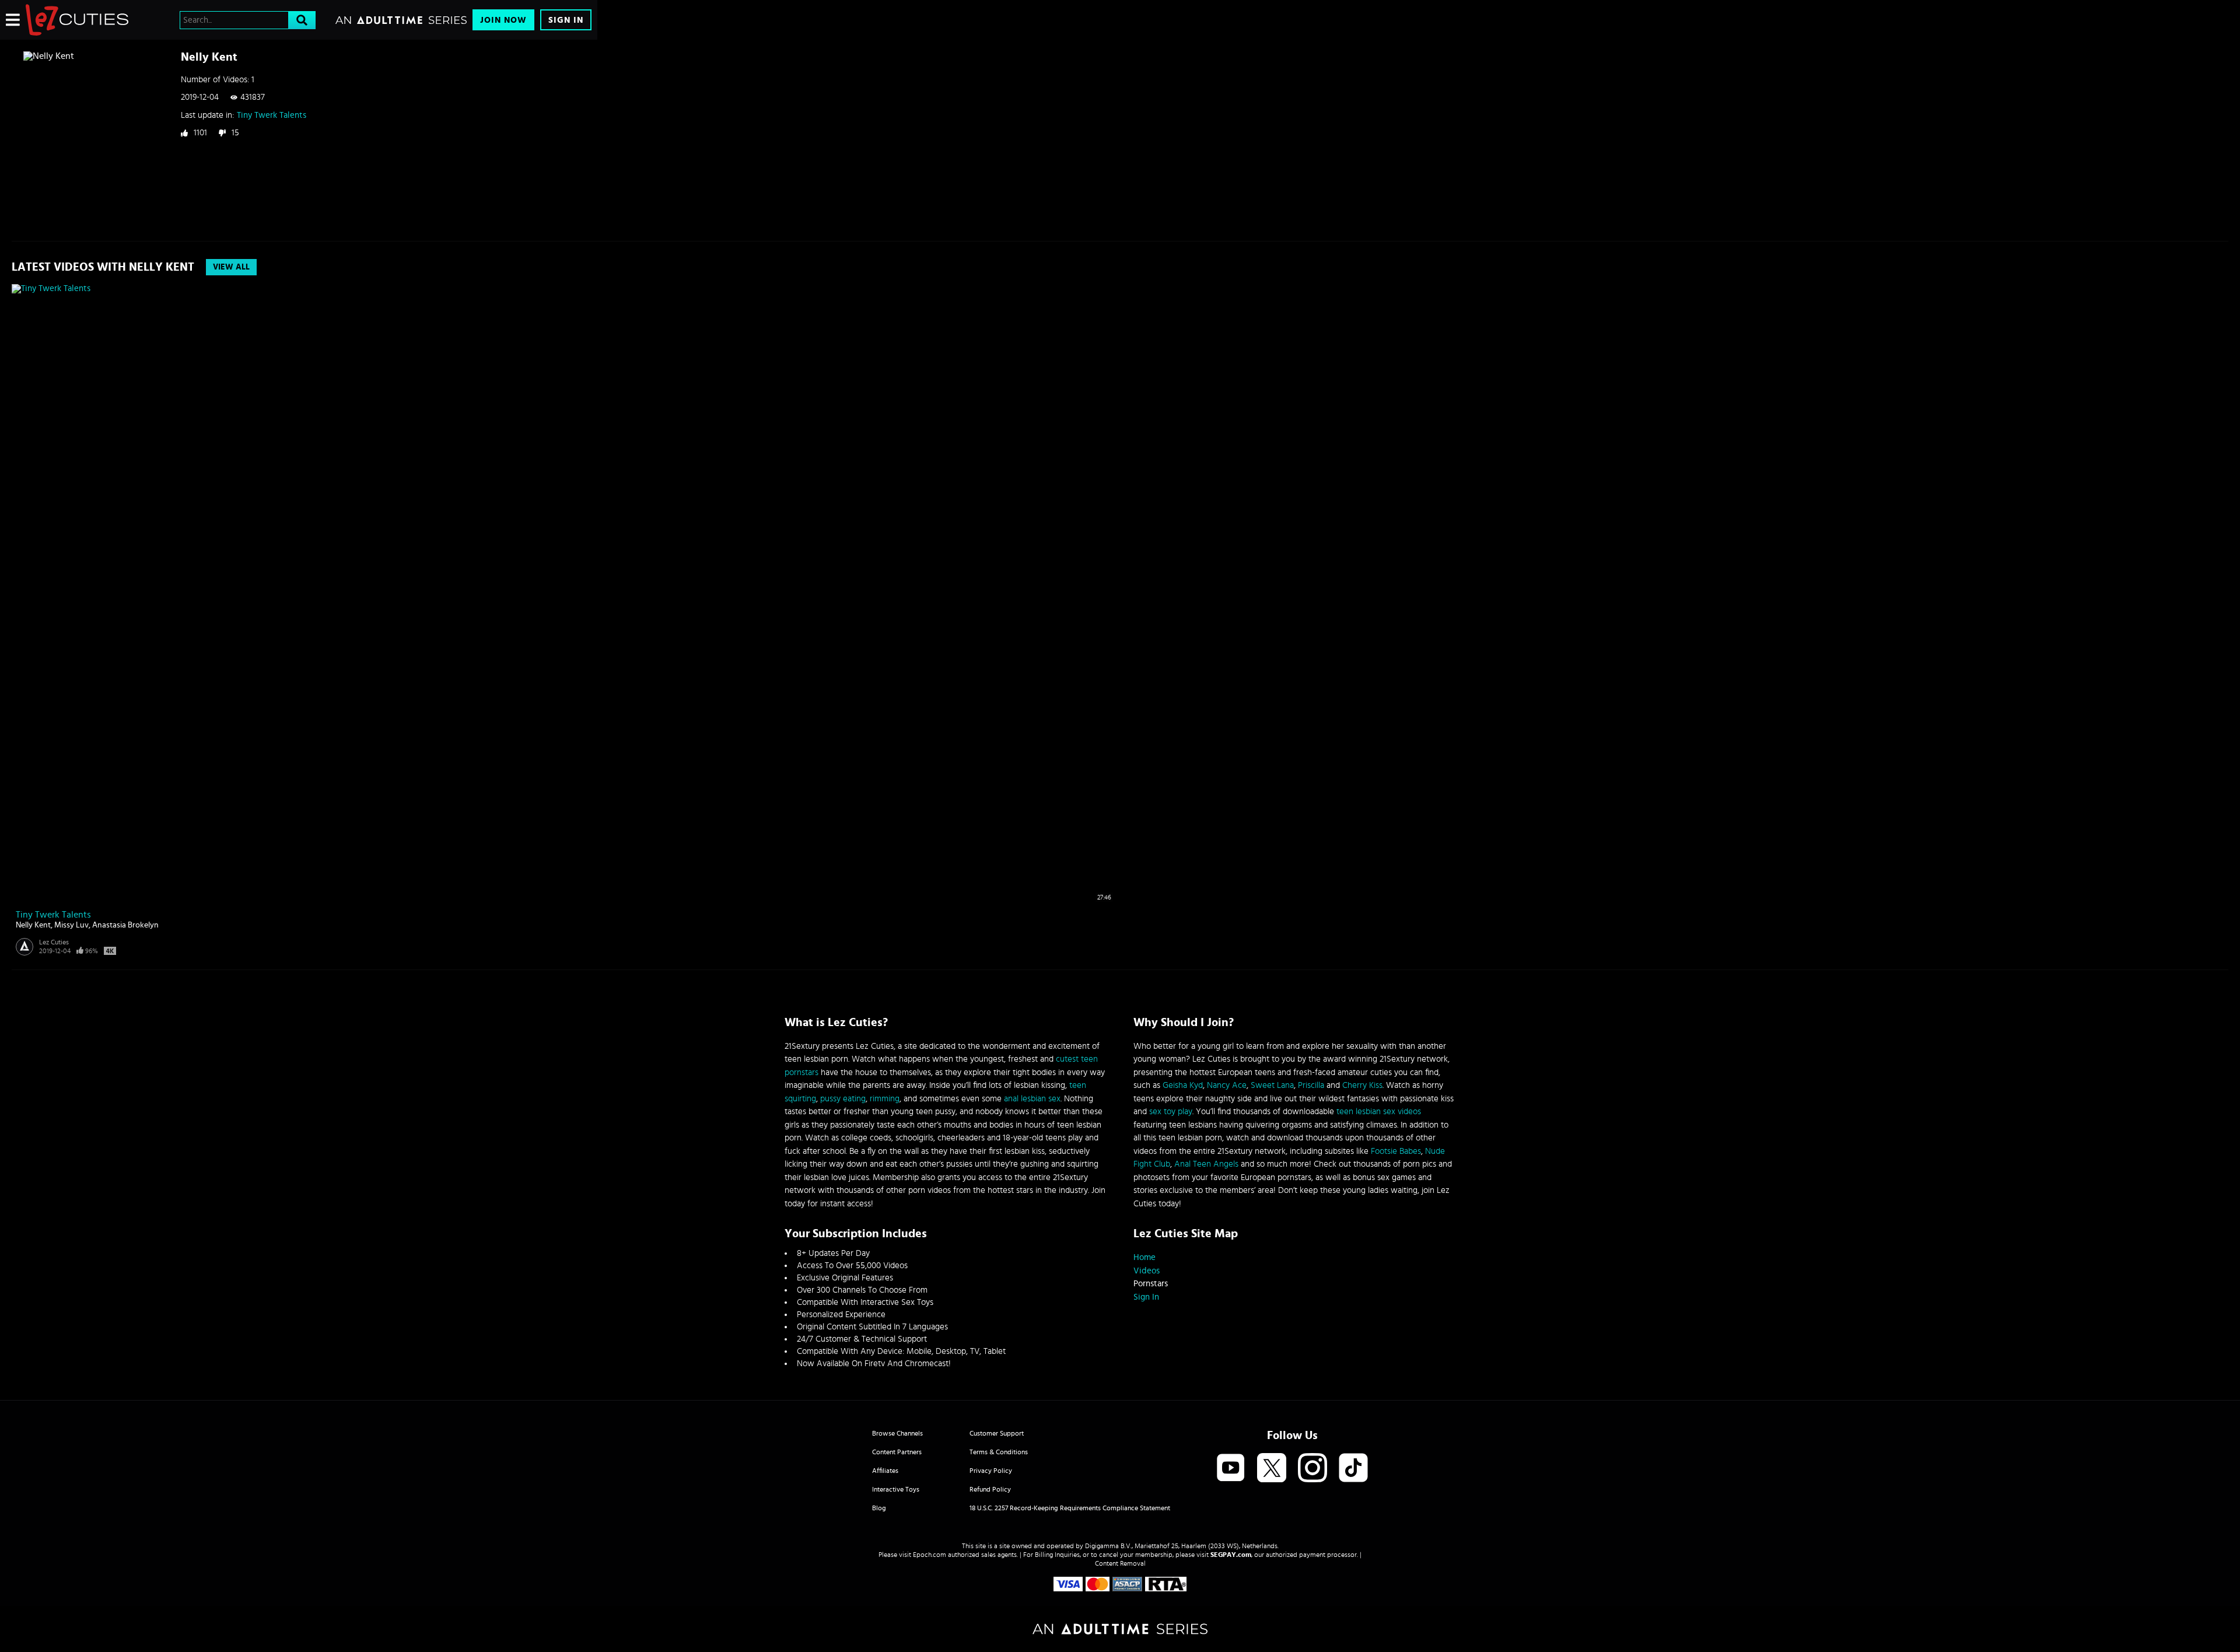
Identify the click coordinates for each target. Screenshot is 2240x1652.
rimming (885, 1099)
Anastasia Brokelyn (125, 925)
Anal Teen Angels (1206, 1164)
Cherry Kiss (1362, 1085)
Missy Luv (71, 925)
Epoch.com (930, 1555)
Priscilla (1311, 1085)
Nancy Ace (1227, 1085)
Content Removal (1120, 1563)
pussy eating (843, 1099)
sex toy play (1171, 1112)
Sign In (566, 20)
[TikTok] (1353, 1469)
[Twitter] (1272, 1469)
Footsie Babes (1396, 1151)
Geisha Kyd (1183, 1085)
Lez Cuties (54, 942)
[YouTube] (1231, 1469)
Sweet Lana (1272, 1085)
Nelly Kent (33, 925)
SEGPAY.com (1231, 1555)
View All (231, 267)
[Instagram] (1312, 1469)
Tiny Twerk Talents (272, 115)
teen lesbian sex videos (1379, 1112)
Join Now (503, 20)
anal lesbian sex (1032, 1099)
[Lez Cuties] (77, 20)
